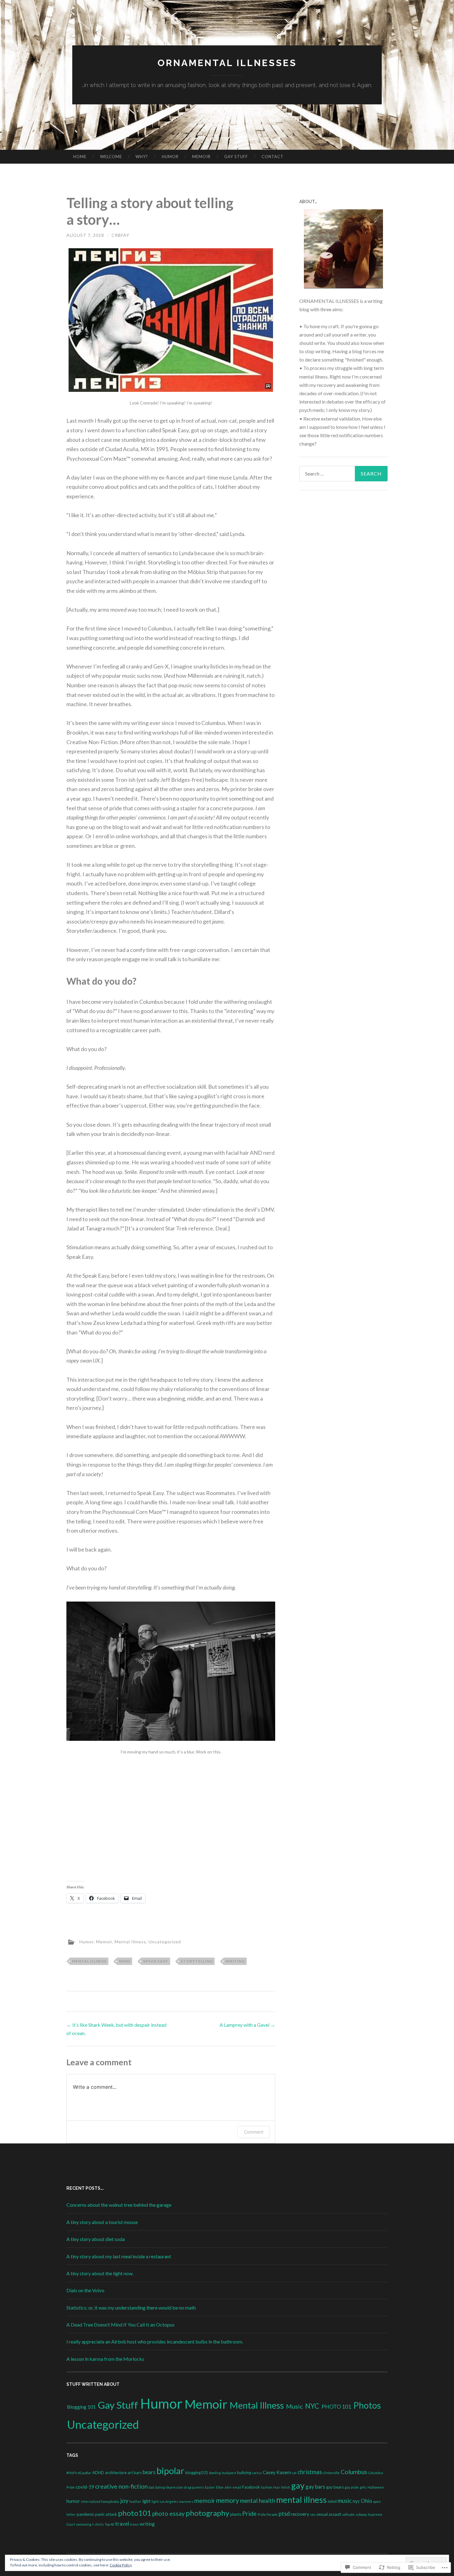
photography (207, 2513)
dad (151, 2487)
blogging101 (197, 2473)
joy (124, 2501)
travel (122, 2524)
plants (236, 2514)
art (130, 2473)
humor (73, 2501)
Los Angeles (169, 2501)
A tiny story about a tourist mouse (102, 2222)
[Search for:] (343, 474)
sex (313, 2514)
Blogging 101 (81, 2407)
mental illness (89, 1961)
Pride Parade (268, 2514)
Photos (367, 2405)
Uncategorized (165, 1942)
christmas (310, 2472)
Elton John (224, 2487)
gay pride (352, 2487)
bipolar (170, 2471)
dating (160, 2487)
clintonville (331, 2473)
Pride (249, 2513)
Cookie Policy (121, 2565)
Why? (142, 157)
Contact (273, 157)
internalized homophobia (100, 2501)
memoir (205, 2501)
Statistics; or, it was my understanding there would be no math (131, 2308)
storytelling (197, 1961)
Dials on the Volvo (85, 2290)
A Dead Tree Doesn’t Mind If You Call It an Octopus (120, 2325)
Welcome (111, 157)
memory (228, 2500)
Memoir (201, 157)
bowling (215, 2473)
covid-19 (85, 2487)
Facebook (251, 2487)
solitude (348, 2514)
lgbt (147, 2501)
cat (294, 2473)
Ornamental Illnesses (227, 63)
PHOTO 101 (336, 2407)
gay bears (335, 2487)
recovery (300, 2514)
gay (298, 2485)
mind (125, 1961)
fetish (286, 2487)
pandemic (85, 2514)
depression (174, 2487)
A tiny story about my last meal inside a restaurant (119, 2256)
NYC (312, 2406)
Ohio (366, 2501)
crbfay (120, 235)
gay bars (315, 2487)
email (237, 2487)
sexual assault (329, 2514)
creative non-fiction (121, 2486)
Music (294, 2406)
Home (80, 157)
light (155, 2501)
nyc (356, 2501)
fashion (267, 2487)
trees (134, 2524)
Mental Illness (130, 1942)
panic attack (106, 2514)
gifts (363, 2487)
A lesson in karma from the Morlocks (105, 2359)
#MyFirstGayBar (79, 2473)
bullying (244, 2473)
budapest (229, 2473)
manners (186, 2501)
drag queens (194, 2487)
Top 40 (109, 2524)
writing (235, 1961)
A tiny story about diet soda (96, 2239)
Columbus (354, 2472)
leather (135, 2501)
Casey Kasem (277, 2472)
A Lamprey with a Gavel (247, 2025)
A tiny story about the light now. (100, 2273)
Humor (170, 157)
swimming (84, 2524)
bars (138, 2473)
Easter (210, 2487)
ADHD (98, 2473)
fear (277, 2487)
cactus (257, 2473)
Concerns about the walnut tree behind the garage (119, 2205)
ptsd (284, 2514)
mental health (258, 2501)
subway (361, 2514)
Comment (254, 2132)
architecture (116, 2473)
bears (149, 2472)
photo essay (168, 2513)
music (345, 2501)
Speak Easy (156, 1961)
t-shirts (98, 2524)
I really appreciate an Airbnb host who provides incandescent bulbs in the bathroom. (155, 2341)
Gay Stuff (236, 157)
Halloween (376, 2487)
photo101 (135, 2513)
